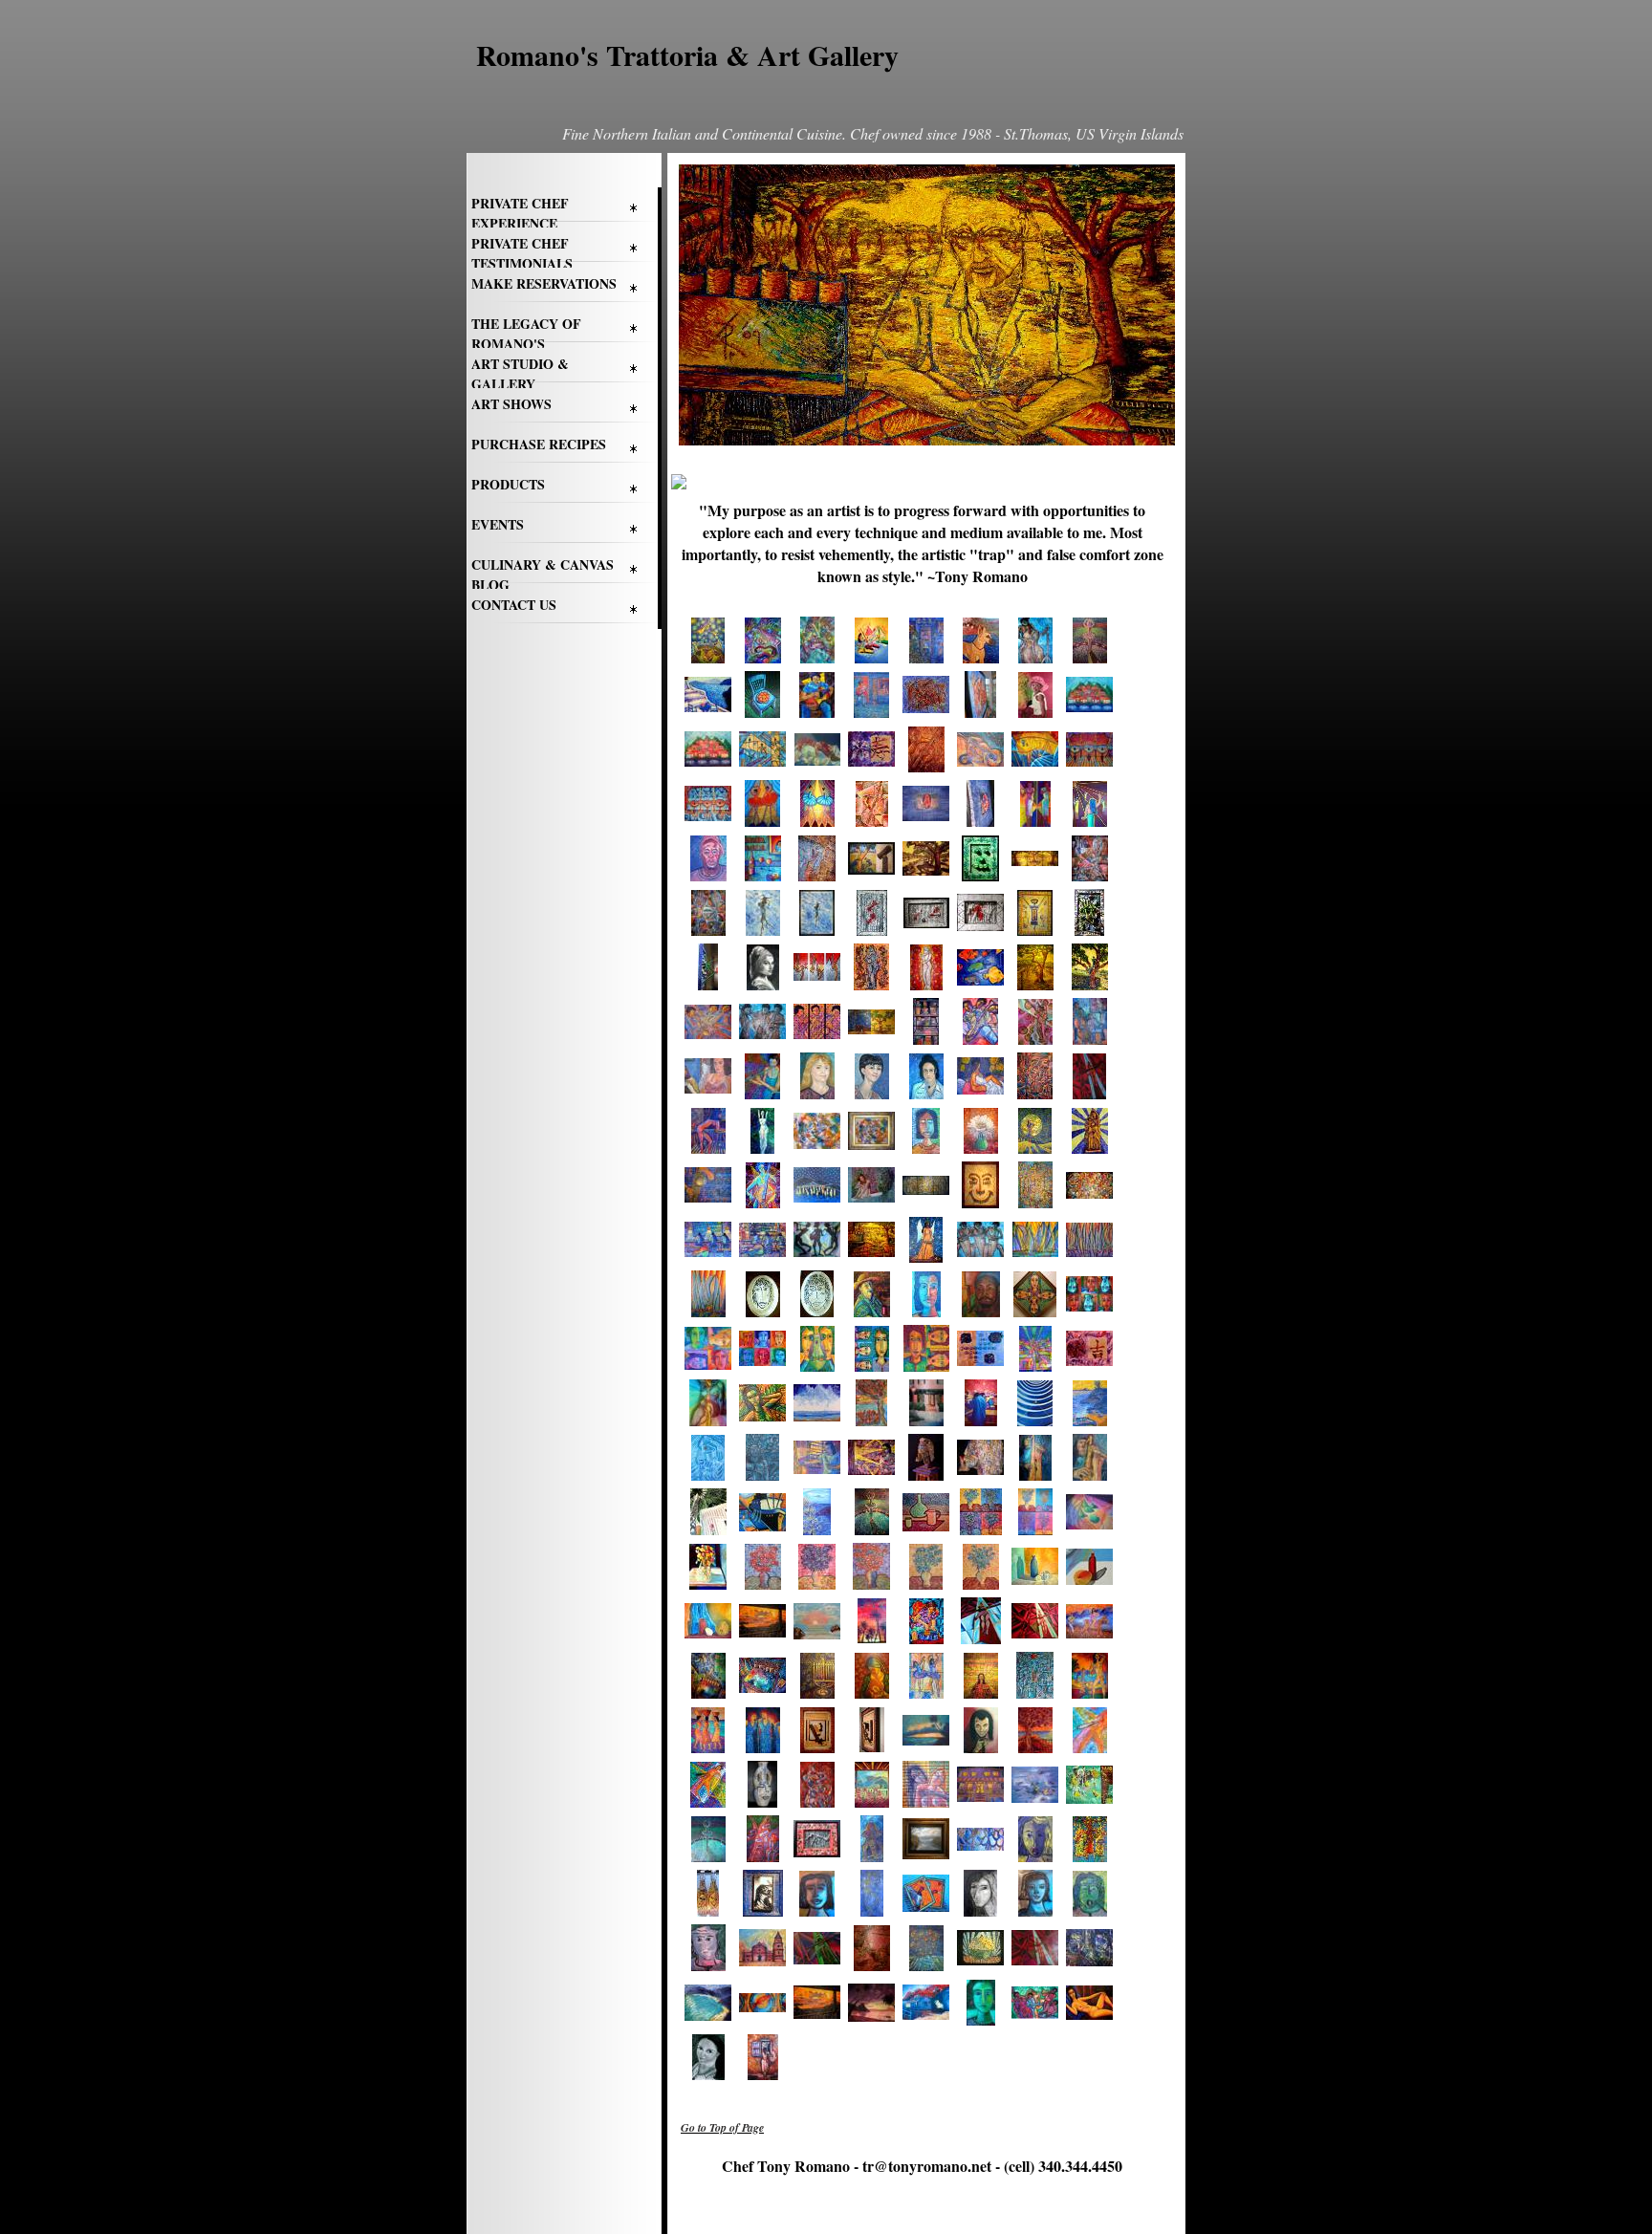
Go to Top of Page (722, 2127)
